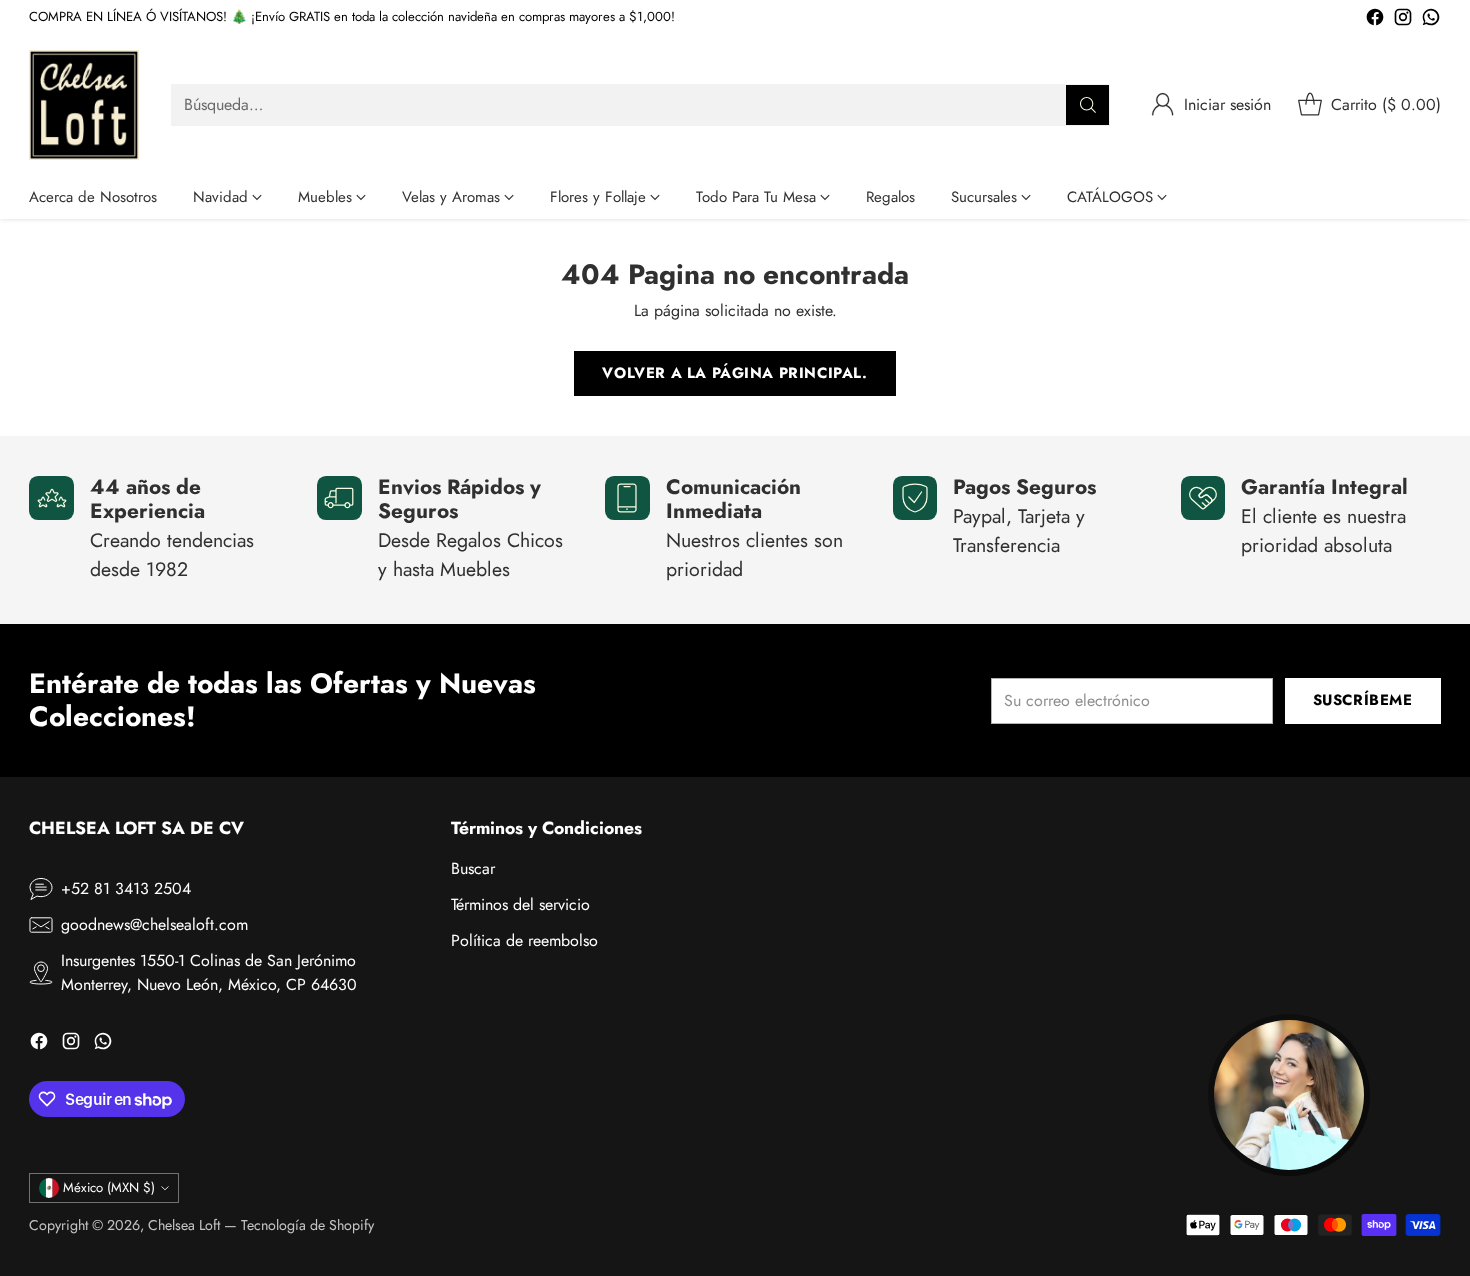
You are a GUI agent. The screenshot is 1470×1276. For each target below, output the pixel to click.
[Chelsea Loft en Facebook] (1375, 20)
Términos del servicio (520, 904)
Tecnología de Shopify (307, 1225)
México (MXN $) (109, 1187)
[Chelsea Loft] (84, 105)
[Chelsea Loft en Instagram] (1403, 20)
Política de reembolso (524, 940)
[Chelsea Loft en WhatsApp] (1431, 20)
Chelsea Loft (184, 1225)
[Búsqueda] (1088, 105)
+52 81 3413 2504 (126, 888)
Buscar (473, 868)
